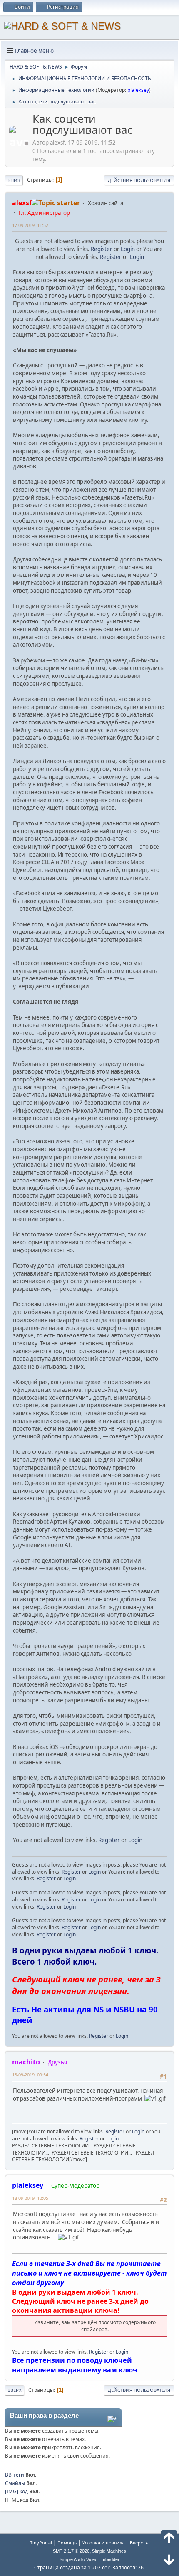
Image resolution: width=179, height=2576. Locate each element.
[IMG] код (16, 2491)
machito (26, 2062)
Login (128, 249)
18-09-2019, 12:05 (30, 2198)
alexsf (22, 203)
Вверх (15, 2390)
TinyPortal (41, 2543)
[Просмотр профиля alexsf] (20, 143)
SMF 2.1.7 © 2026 (71, 2551)
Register (102, 249)
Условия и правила (103, 2543)
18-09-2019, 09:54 (30, 2075)
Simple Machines (109, 2551)
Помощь (67, 2543)
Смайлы (15, 2483)
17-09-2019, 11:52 (30, 225)
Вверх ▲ (139, 2543)
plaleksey (138, 90)
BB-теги (15, 2475)
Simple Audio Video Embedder (89, 2559)
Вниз (14, 180)
